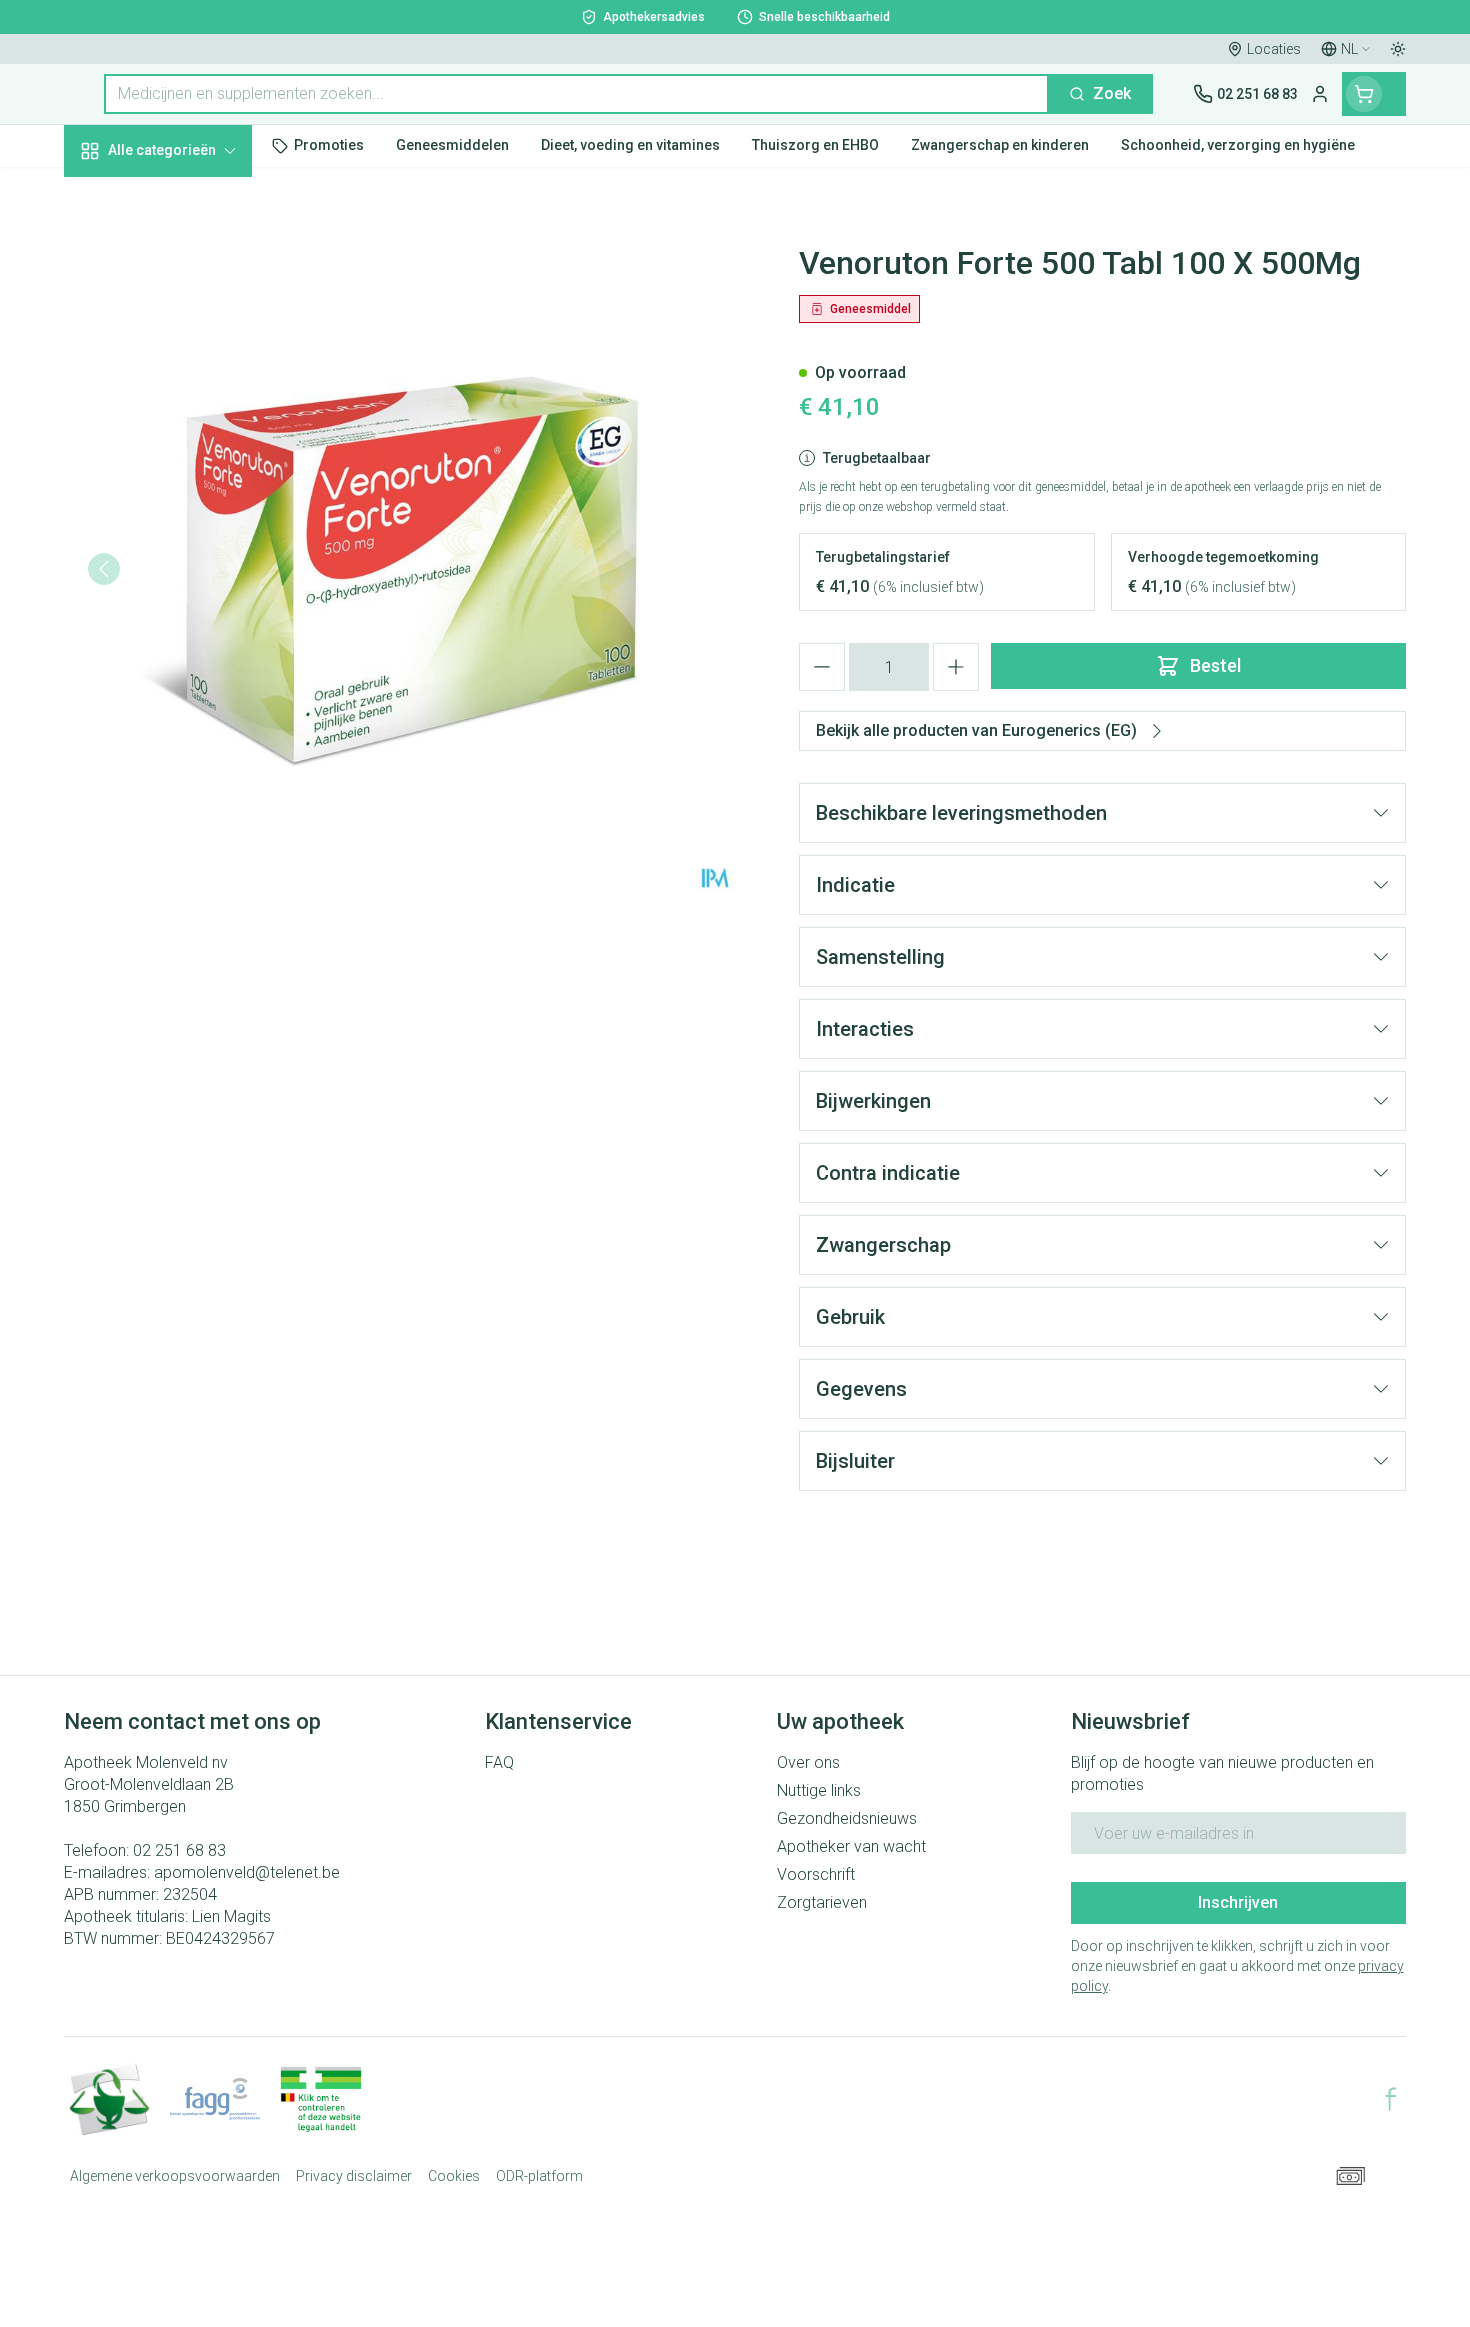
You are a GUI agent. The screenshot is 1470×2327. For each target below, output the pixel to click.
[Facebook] (1391, 2099)
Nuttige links (819, 1790)
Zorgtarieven (822, 1902)
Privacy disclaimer (354, 2176)
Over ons (808, 1762)
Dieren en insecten (192, 627)
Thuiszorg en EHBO (192, 573)
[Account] (1320, 94)
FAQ (499, 1762)
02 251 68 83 (179, 1850)
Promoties (118, 196)
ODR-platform (539, 2176)
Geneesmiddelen (192, 681)
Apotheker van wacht (851, 1846)
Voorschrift (816, 1874)
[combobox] (576, 94)
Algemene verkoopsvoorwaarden (175, 2176)
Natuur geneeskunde (192, 519)
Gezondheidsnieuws (847, 1818)
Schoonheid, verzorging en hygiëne (192, 258)
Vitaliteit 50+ (192, 465)
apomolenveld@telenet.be (247, 1872)
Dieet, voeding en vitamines (192, 330)
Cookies (454, 2176)
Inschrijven (1238, 1902)
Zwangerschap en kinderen (192, 402)
